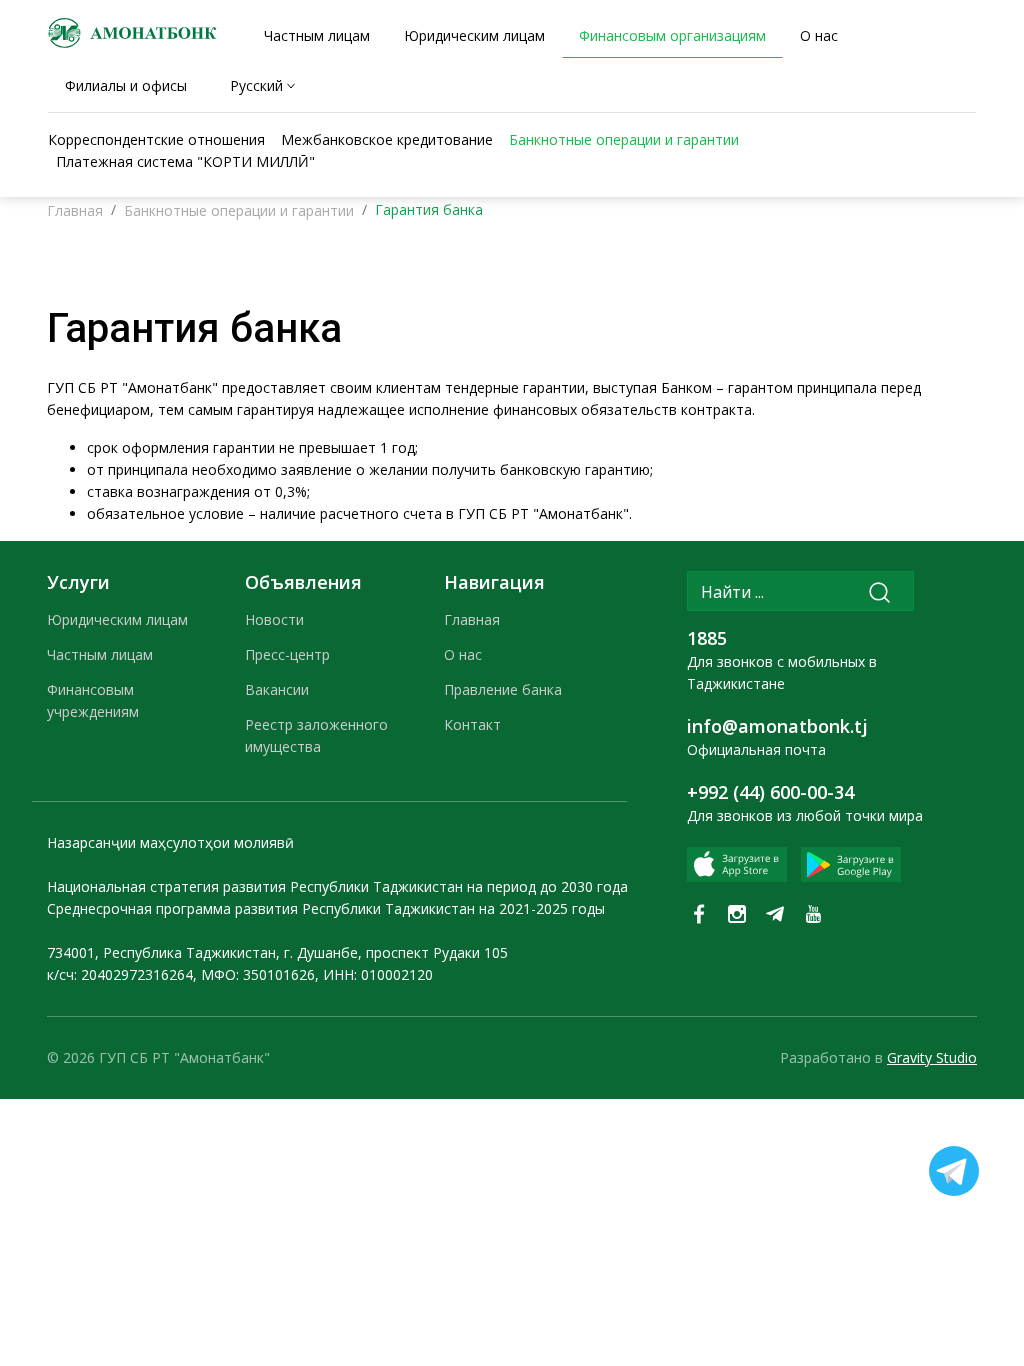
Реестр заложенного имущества (316, 735)
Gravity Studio (932, 1057)
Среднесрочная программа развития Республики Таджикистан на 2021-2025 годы (326, 908)
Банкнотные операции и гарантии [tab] (624, 139)
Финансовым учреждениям (93, 700)
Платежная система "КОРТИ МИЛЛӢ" (185, 161)
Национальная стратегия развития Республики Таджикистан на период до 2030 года (337, 886)
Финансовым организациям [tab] (672, 35)
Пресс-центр (287, 654)
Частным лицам (100, 654)
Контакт (472, 724)
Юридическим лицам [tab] (474, 35)
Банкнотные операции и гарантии (239, 210)
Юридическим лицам (117, 619)
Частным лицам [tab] (317, 35)
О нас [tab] (819, 35)
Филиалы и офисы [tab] (126, 85)
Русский (256, 85)
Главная (75, 210)
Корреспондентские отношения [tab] (156, 139)
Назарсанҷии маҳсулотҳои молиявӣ (170, 842)
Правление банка (503, 689)
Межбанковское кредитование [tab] (387, 139)
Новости (274, 619)
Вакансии (277, 689)
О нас (463, 654)
